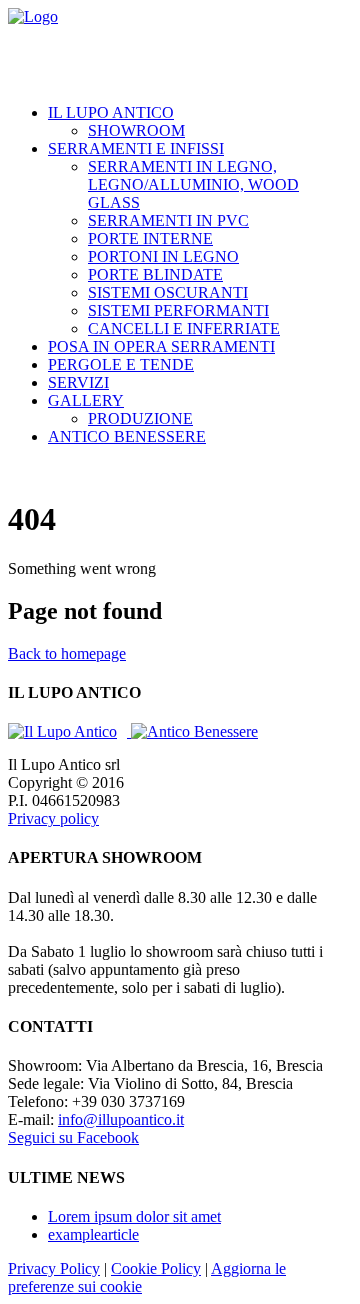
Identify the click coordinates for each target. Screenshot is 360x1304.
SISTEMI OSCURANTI (168, 292)
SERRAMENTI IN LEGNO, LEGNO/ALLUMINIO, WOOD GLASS (193, 184)
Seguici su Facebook (73, 1137)
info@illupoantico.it (121, 1119)
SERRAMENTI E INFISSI (136, 148)
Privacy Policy (54, 1268)
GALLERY (86, 400)
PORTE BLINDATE (155, 274)
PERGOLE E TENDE (121, 364)
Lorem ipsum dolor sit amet (134, 1216)
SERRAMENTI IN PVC (168, 220)
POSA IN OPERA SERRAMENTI (161, 346)
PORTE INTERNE (150, 238)
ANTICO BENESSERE (127, 436)
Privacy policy (53, 818)
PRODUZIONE (140, 418)
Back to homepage (67, 653)
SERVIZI (78, 382)
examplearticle (93, 1234)
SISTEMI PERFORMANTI (178, 310)
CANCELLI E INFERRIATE (184, 328)
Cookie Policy (156, 1268)
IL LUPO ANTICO (111, 112)
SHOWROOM (136, 130)
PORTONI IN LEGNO (163, 256)
